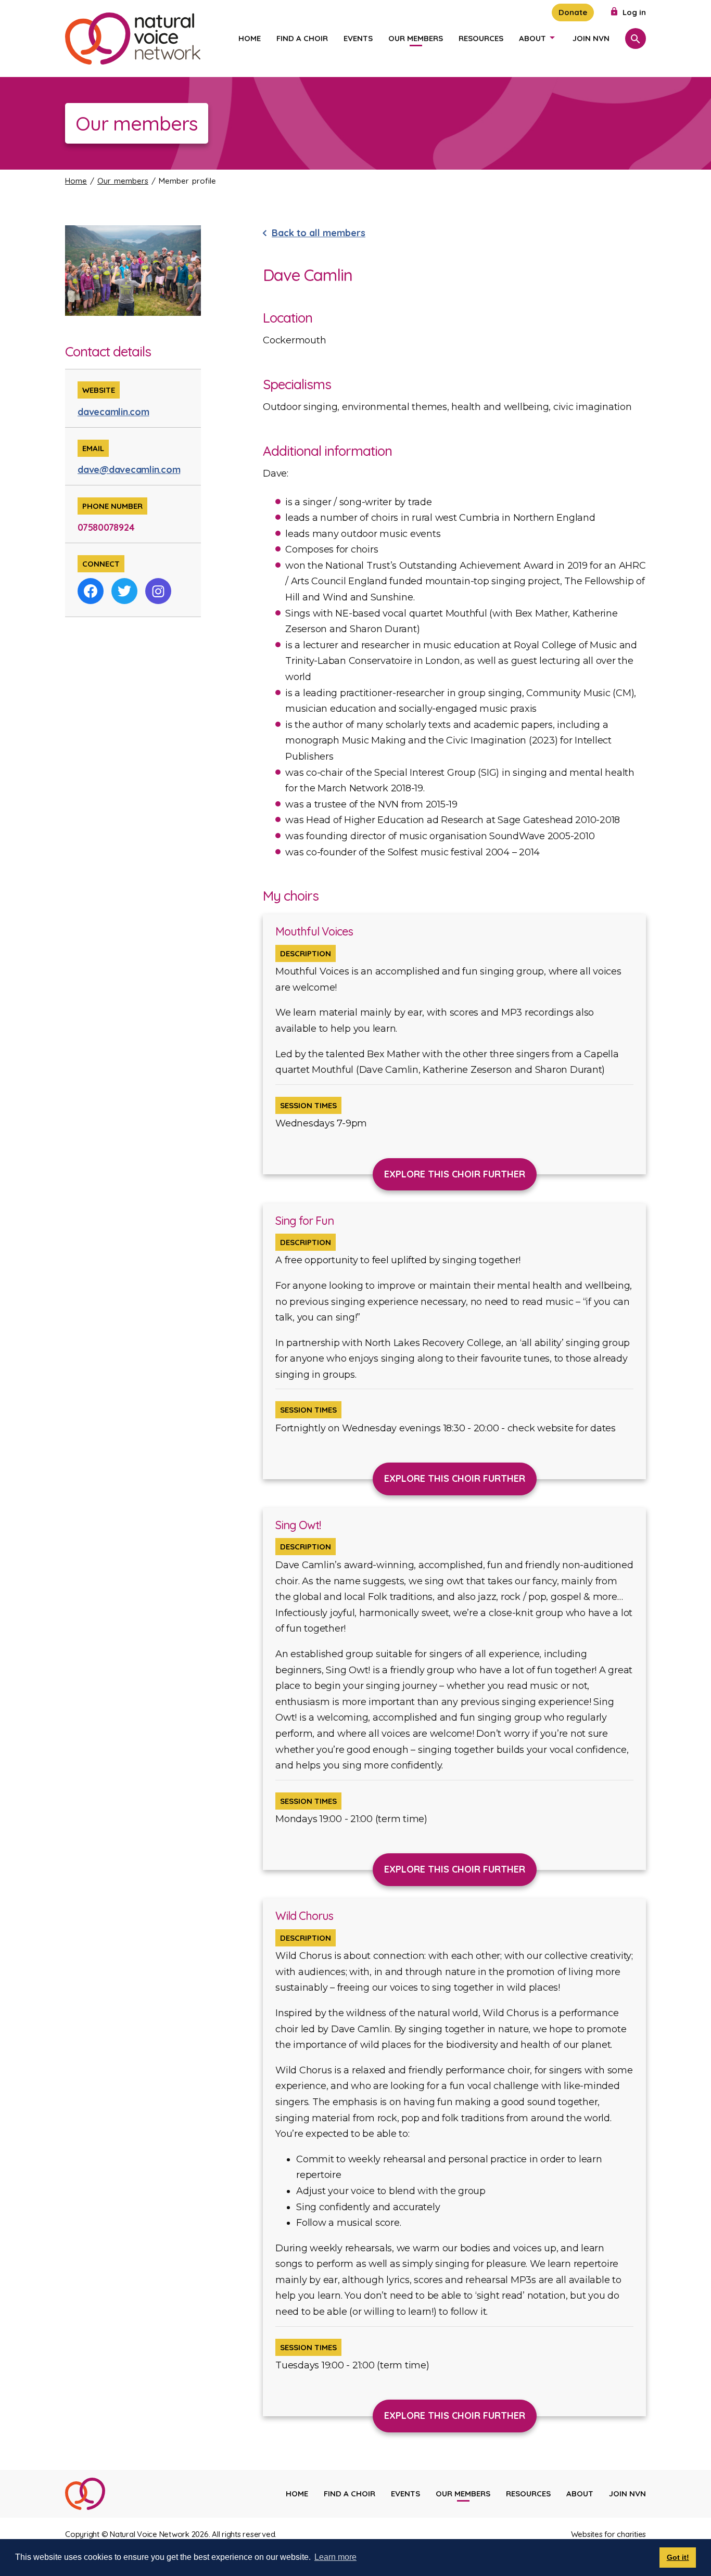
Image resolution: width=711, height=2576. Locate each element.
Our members (416, 38)
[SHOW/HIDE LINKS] (552, 37)
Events (358, 38)
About (532, 38)
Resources (481, 38)
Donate (573, 12)
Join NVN (591, 38)
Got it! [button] (678, 2557)
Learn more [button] (335, 2557)
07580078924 (106, 527)
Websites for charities (609, 2534)
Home (250, 38)
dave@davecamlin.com (129, 470)
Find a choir (302, 38)
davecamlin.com (113, 412)
